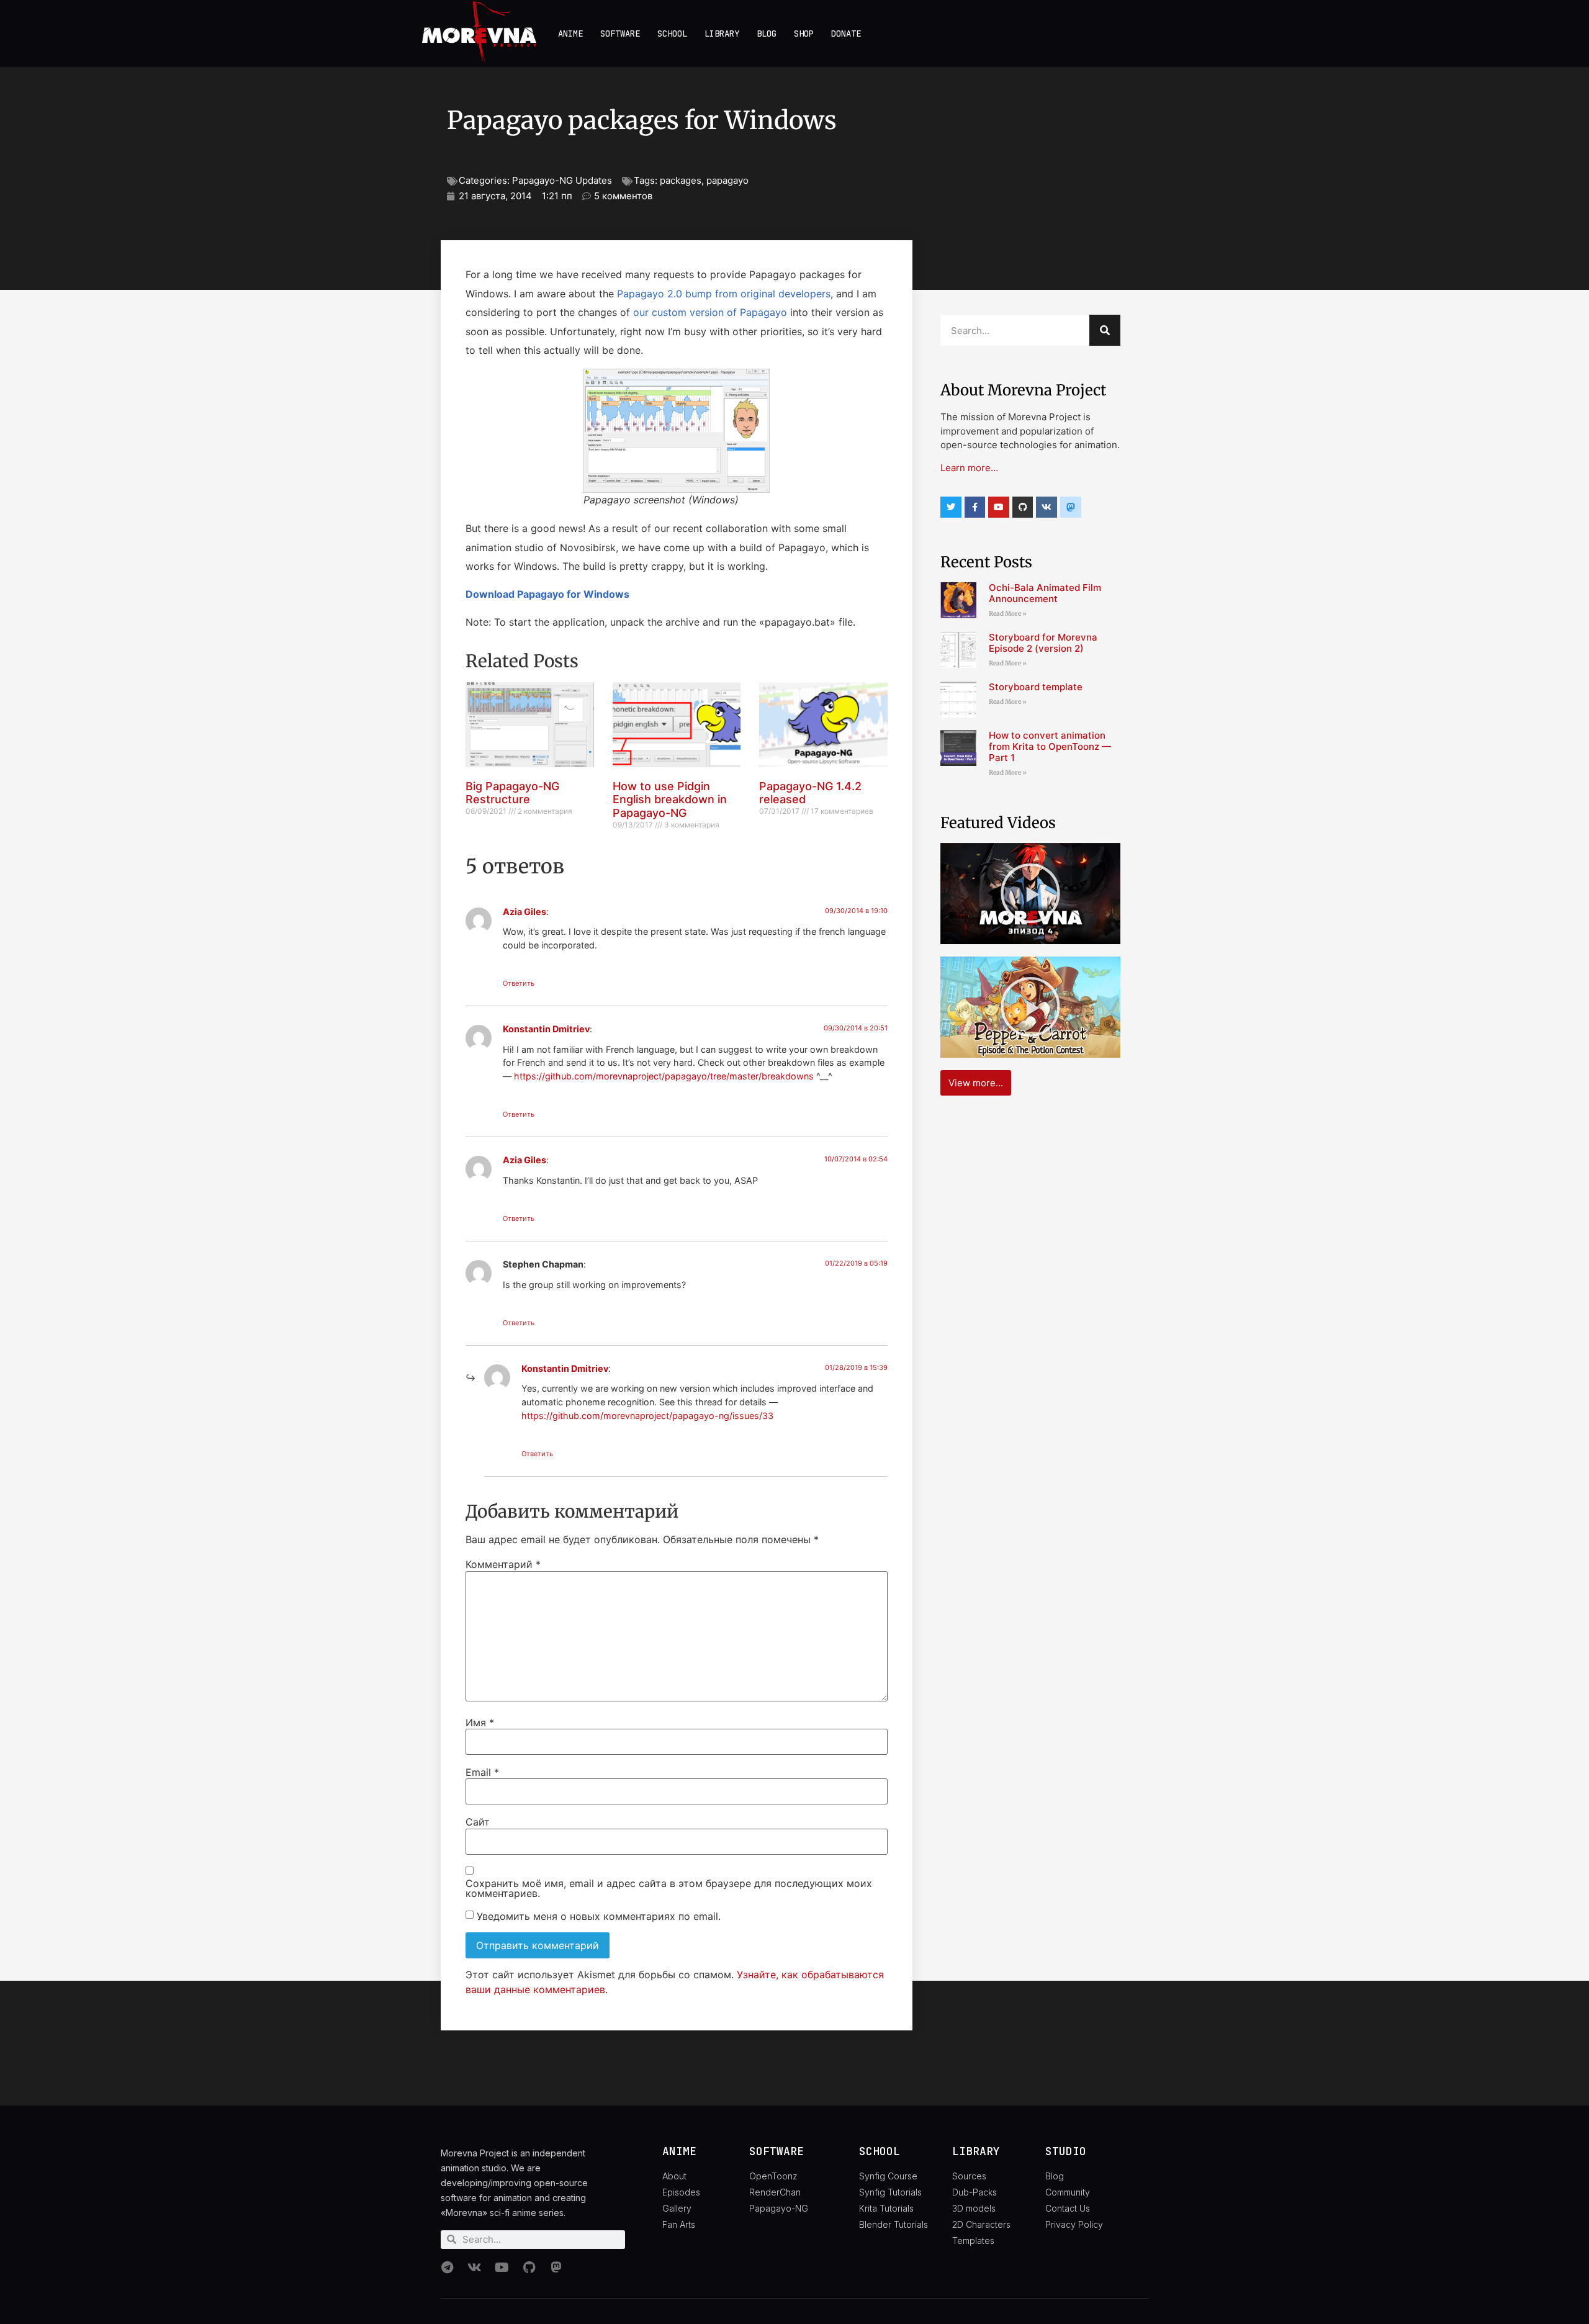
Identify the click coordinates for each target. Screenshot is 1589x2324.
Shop (804, 34)
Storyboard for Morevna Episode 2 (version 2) (1043, 643)
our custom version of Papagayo (710, 312)
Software (620, 34)
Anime (570, 34)
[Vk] (1047, 507)
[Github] (1023, 507)
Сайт (478, 1822)
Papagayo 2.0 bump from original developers (724, 294)
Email (482, 1772)
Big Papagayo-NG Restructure (512, 793)
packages (681, 180)
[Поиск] (1105, 330)
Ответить (519, 983)
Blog (767, 34)
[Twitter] (951, 507)
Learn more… (969, 468)
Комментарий (503, 1564)
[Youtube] (999, 507)
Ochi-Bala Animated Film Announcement (1045, 593)
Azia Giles (524, 912)
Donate (846, 34)
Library (722, 34)
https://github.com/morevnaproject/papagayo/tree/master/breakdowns (664, 1076)
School (672, 34)
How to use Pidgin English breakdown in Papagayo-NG (670, 799)
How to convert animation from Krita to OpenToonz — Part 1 (1050, 746)
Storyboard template (1036, 687)
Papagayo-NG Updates (562, 180)
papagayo (727, 180)
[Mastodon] (556, 2268)
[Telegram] (447, 2268)
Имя (480, 1723)
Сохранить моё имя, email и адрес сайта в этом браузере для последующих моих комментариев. (669, 1888)
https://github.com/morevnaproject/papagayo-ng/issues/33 (647, 1416)
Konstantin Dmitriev (546, 1029)
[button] (1030, 893)
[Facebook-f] (975, 507)
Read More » (1008, 614)
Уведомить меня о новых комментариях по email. (599, 1916)
